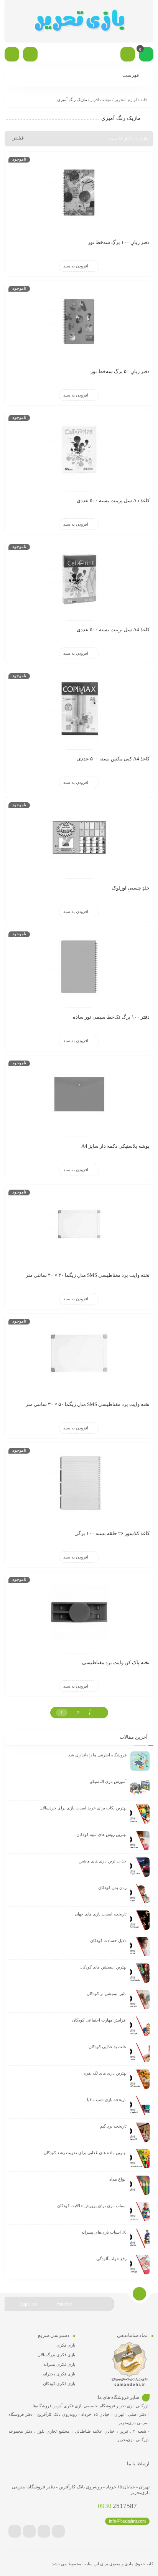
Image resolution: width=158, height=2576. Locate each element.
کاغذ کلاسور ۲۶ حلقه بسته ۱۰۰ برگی (112, 1533)
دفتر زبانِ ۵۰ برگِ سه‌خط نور (120, 371)
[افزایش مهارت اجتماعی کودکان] (140, 2026)
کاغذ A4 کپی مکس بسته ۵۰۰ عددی (113, 759)
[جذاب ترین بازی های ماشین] (140, 1867)
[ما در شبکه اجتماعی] (12, 54)
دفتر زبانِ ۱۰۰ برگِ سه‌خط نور (119, 242)
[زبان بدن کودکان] (140, 1894)
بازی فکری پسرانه (59, 2364)
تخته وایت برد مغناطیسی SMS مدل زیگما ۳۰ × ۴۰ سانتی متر (88, 1275)
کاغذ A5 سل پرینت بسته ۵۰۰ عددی (113, 500)
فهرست (131, 75)
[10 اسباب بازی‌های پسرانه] (140, 2238)
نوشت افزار (101, 100)
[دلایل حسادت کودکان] (140, 1947)
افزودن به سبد (76, 266)
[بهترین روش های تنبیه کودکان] (140, 1841)
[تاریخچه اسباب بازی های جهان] (140, 1920)
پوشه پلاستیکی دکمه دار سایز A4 (115, 1146)
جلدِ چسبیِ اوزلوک (131, 888)
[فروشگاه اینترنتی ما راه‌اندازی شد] (140, 1761)
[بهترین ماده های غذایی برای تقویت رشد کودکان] (140, 2159)
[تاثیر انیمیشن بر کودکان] (140, 2000)
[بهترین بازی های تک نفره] (140, 2079)
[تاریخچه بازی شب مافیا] (140, 2106)
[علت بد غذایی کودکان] (140, 2053)
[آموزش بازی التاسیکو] (140, 1788)
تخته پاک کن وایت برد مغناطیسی (116, 1662)
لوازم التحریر (126, 100)
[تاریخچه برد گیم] (140, 2132)
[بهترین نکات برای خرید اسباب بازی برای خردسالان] (140, 1814)
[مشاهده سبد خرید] (146, 55)
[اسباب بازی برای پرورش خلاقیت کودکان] (140, 2212)
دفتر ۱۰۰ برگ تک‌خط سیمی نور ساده (111, 1017)
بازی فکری (66, 2345)
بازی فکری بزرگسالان (56, 2355)
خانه (144, 100)
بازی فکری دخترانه (59, 2374)
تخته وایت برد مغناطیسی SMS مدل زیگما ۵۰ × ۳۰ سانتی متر (88, 1404)
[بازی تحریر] (79, 21)
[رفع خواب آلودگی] (140, 2265)
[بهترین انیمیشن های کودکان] (140, 1973)
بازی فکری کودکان (59, 2383)
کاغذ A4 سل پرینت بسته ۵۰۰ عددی (113, 630)
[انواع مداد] (140, 2185)
